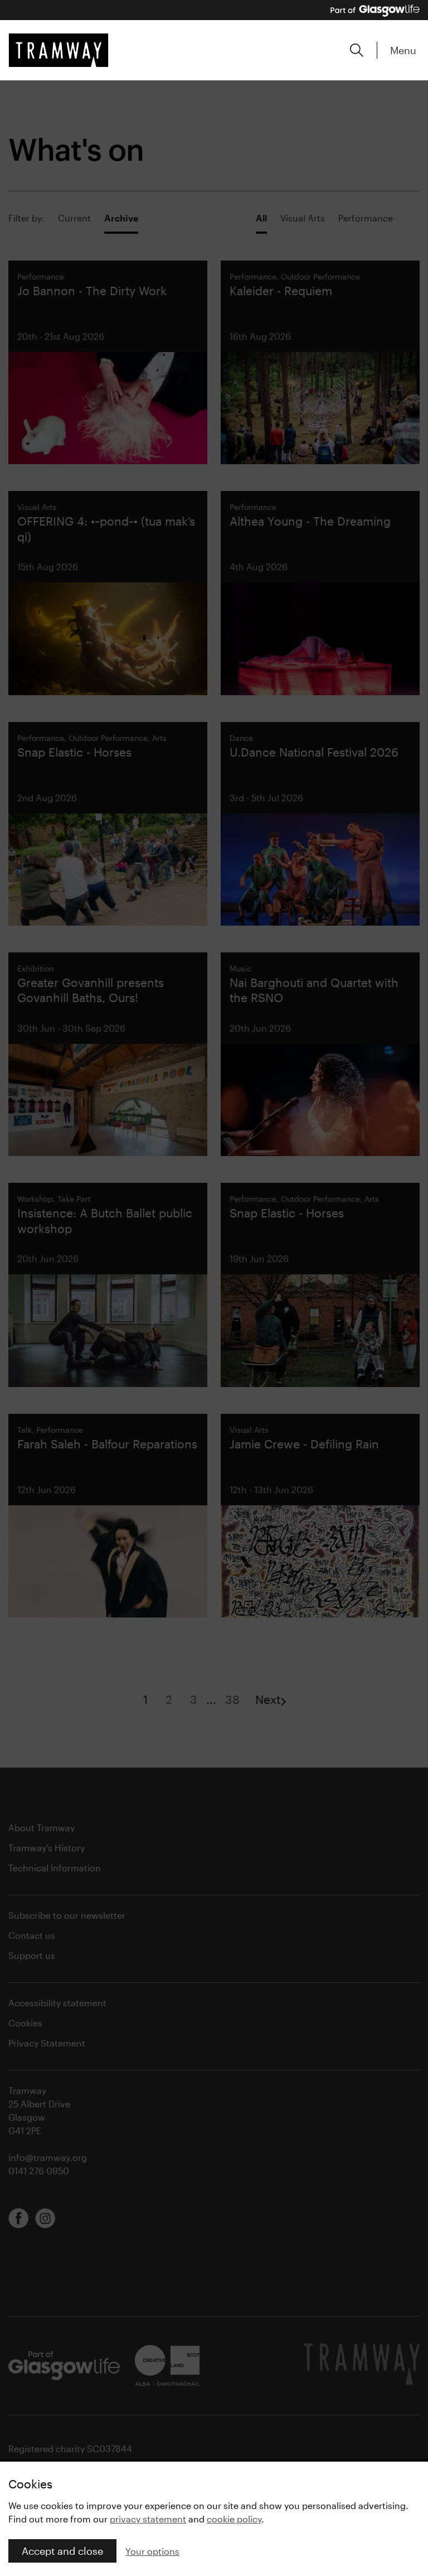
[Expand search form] (357, 50)
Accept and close (62, 2551)
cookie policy (234, 2519)
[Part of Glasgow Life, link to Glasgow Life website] (375, 11)
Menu (403, 50)
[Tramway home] (59, 50)
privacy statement (148, 2519)
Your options (152, 2551)
